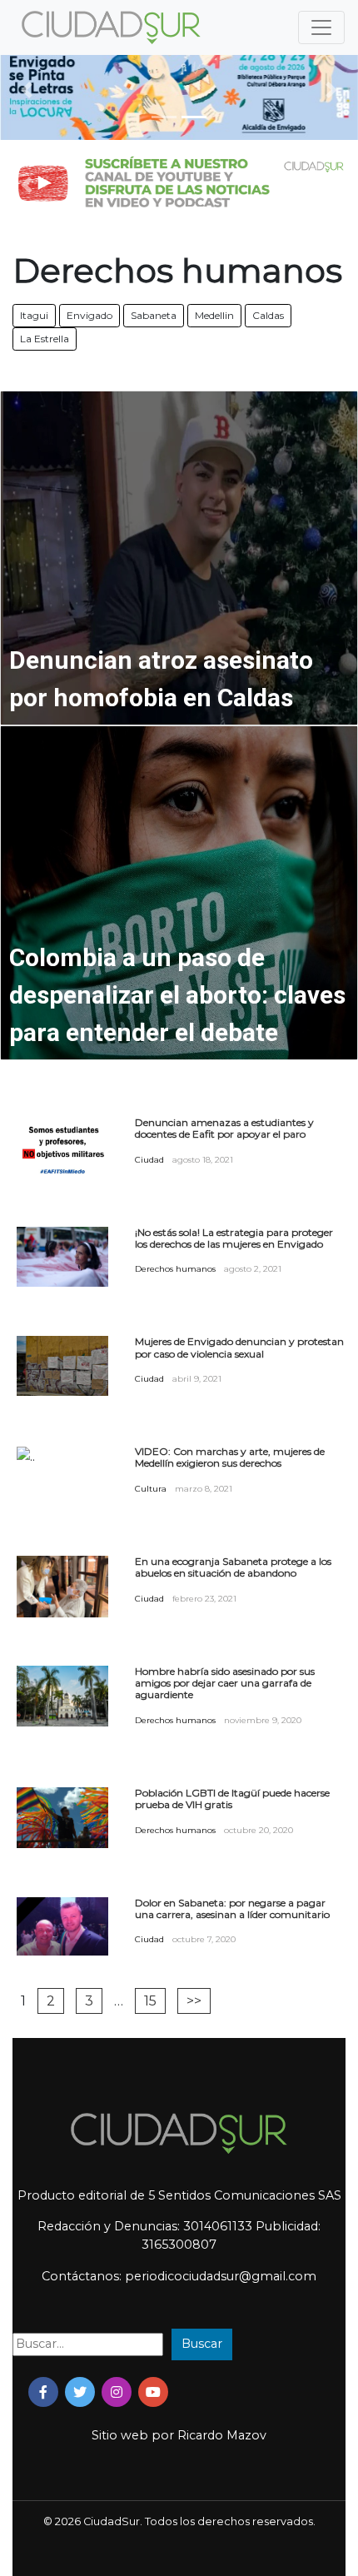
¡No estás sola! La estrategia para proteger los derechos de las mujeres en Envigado (234, 1238)
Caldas (268, 315)
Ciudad (149, 1160)
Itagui (34, 315)
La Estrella (45, 339)
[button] (27, 90)
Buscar (202, 2344)
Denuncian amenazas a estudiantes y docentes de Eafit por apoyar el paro (224, 1129)
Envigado (89, 315)
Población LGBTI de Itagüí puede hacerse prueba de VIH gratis (232, 1799)
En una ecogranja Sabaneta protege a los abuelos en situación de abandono (233, 1567)
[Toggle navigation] (321, 27)
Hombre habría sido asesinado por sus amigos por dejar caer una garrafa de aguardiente (225, 1684)
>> (194, 2001)
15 (150, 2001)
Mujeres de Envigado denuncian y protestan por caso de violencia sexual (239, 1348)
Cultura (151, 1489)
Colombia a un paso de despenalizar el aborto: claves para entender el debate (177, 995)
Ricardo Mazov (222, 2435)
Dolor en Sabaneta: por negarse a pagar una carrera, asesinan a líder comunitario (232, 1909)
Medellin (214, 315)
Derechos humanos (175, 1269)
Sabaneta (154, 315)
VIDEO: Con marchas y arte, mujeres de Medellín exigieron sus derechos (230, 1457)
